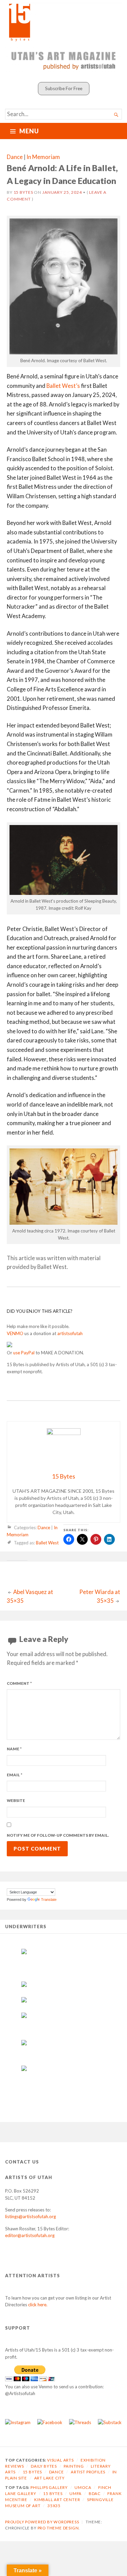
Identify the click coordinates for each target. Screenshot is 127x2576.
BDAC (95, 2493)
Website (16, 1800)
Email (15, 1775)
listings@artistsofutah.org (30, 2216)
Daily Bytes (44, 2466)
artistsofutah (70, 1333)
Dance (15, 157)
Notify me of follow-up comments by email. (58, 1835)
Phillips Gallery (49, 2487)
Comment (19, 1683)
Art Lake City (50, 2478)
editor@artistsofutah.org (30, 2235)
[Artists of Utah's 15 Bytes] (63, 22)
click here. (38, 2305)
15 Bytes (23, 192)
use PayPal (24, 1353)
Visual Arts (60, 2460)
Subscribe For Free (64, 88)
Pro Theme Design (58, 2528)
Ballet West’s (63, 386)
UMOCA (83, 2487)
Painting (74, 2466)
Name (14, 1749)
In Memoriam (43, 157)
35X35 (54, 2506)
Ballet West (47, 1543)
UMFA (76, 2493)
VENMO (15, 1333)
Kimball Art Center (57, 2500)
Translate (49, 1900)
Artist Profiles (88, 2472)
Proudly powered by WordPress (42, 2522)
